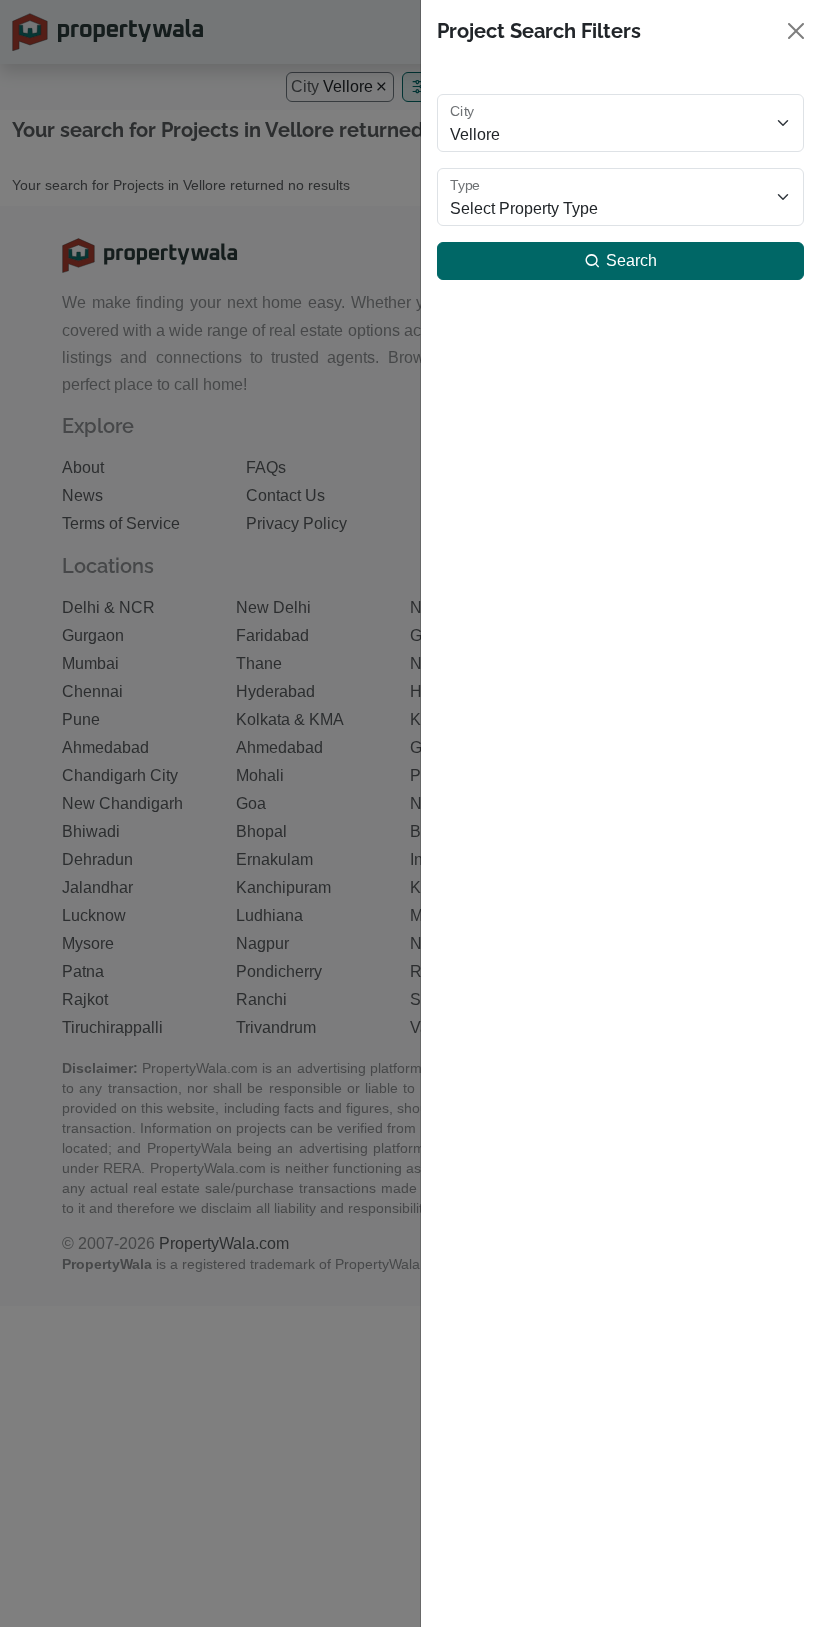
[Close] (796, 31)
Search (629, 260)
